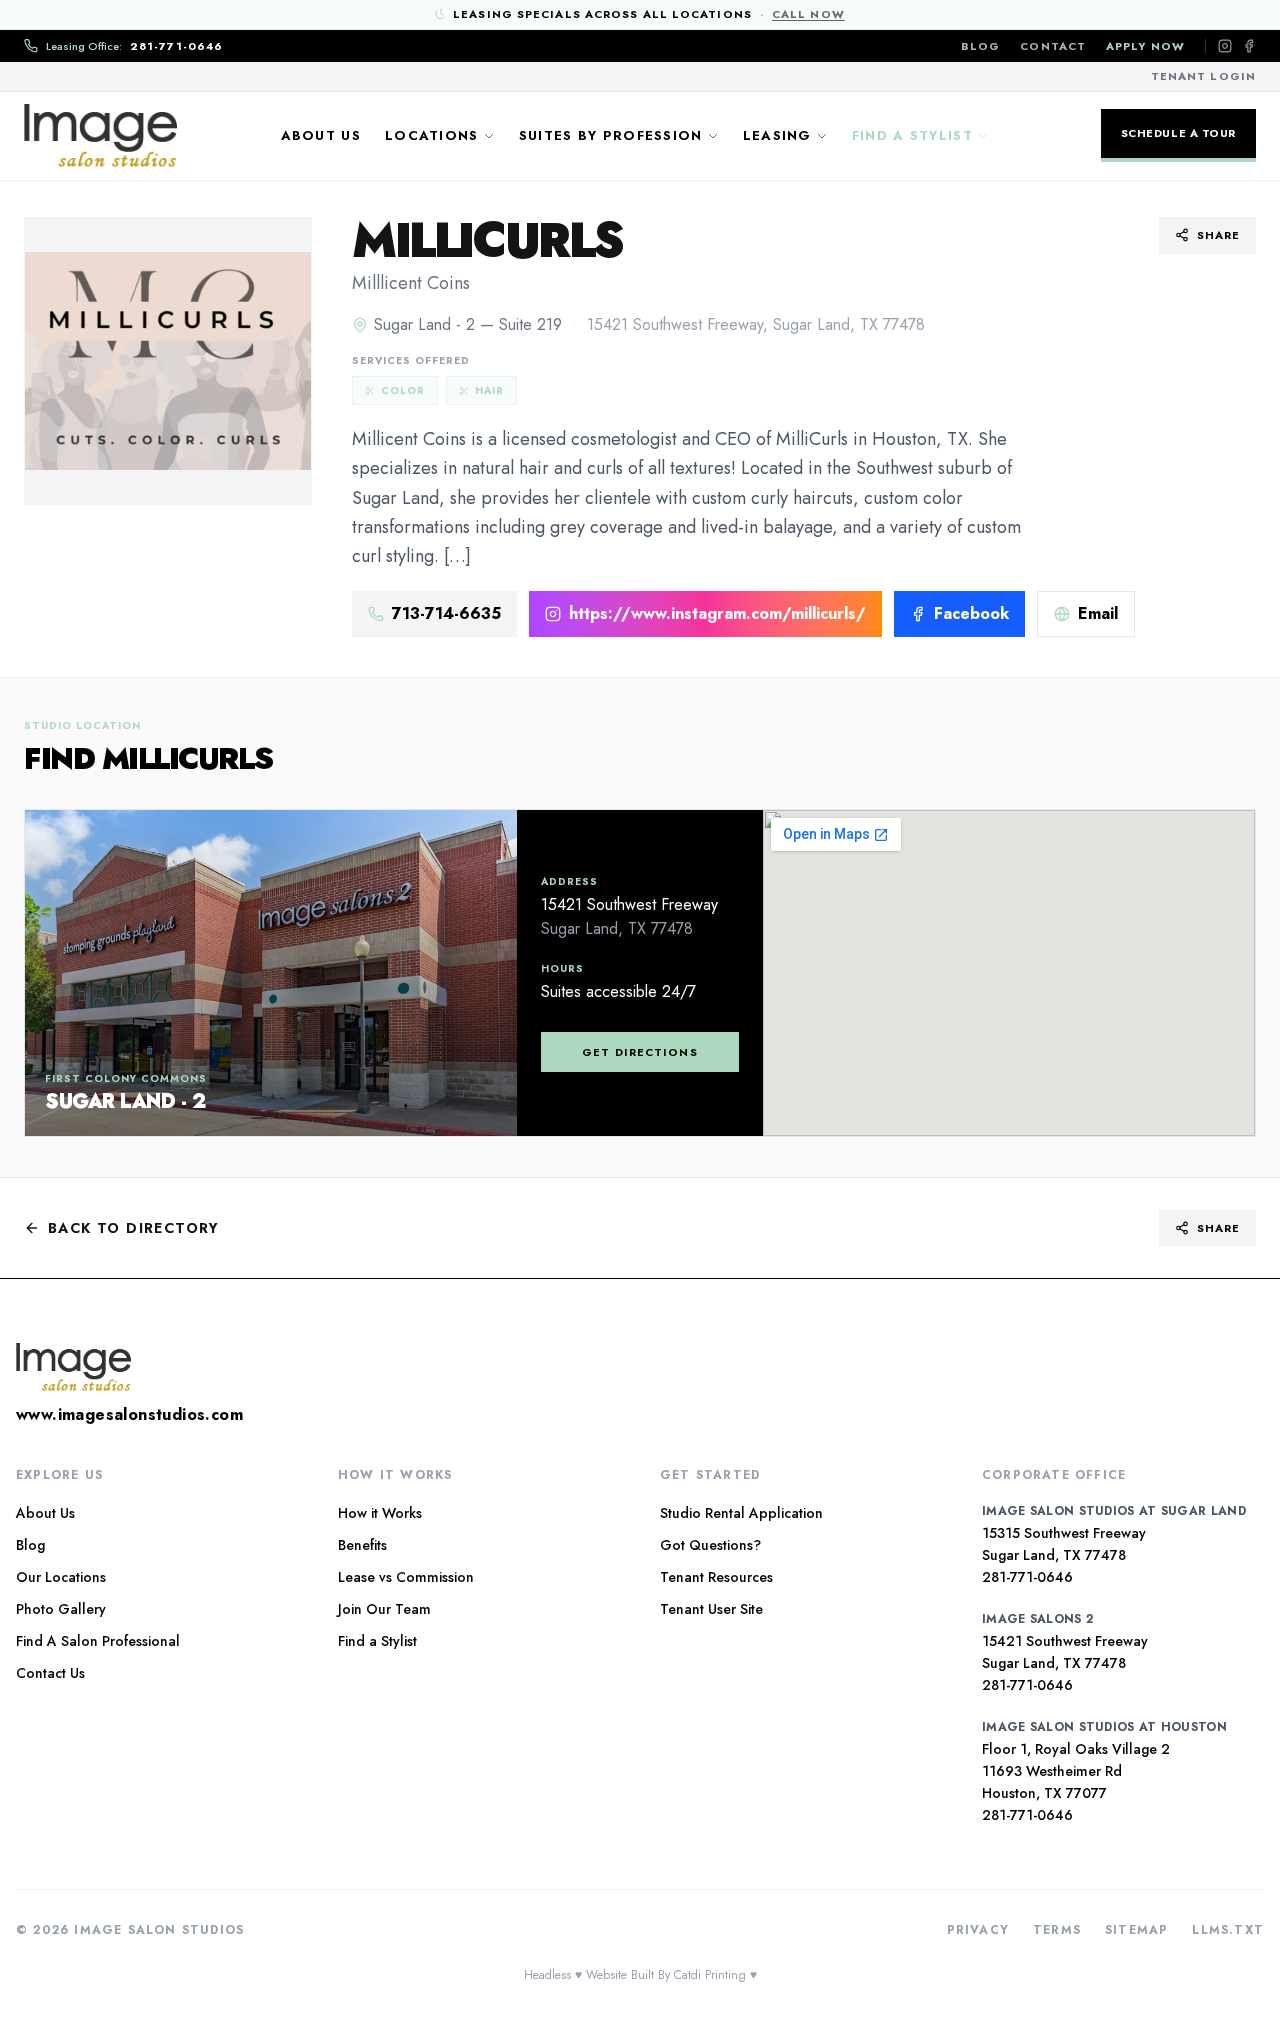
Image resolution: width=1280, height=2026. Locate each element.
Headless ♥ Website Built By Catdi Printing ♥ (640, 1975)
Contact (1053, 46)
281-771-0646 (1027, 1577)
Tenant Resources (716, 1577)
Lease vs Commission (406, 1577)
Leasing (777, 135)
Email (1098, 613)
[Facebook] (1249, 46)
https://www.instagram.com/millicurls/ (717, 613)
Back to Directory (134, 1228)
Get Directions (639, 1052)
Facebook (971, 613)
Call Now (808, 14)
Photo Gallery (61, 1609)
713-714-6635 (446, 613)
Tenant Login (1203, 76)
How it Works (380, 1513)
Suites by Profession (611, 135)
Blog (980, 46)
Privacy (978, 1930)
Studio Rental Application (741, 1513)
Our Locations (61, 1577)
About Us (321, 135)
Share (1219, 235)
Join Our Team (384, 1609)
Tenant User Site (711, 1609)
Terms (1057, 1930)
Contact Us (50, 1673)
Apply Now (1145, 46)
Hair (489, 390)
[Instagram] (1225, 46)
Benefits (362, 1545)
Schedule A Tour (1178, 133)
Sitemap (1136, 1930)
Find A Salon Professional (98, 1641)
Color (403, 390)
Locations (432, 135)
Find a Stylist (912, 135)
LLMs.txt (1228, 1930)
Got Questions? (710, 1545)
